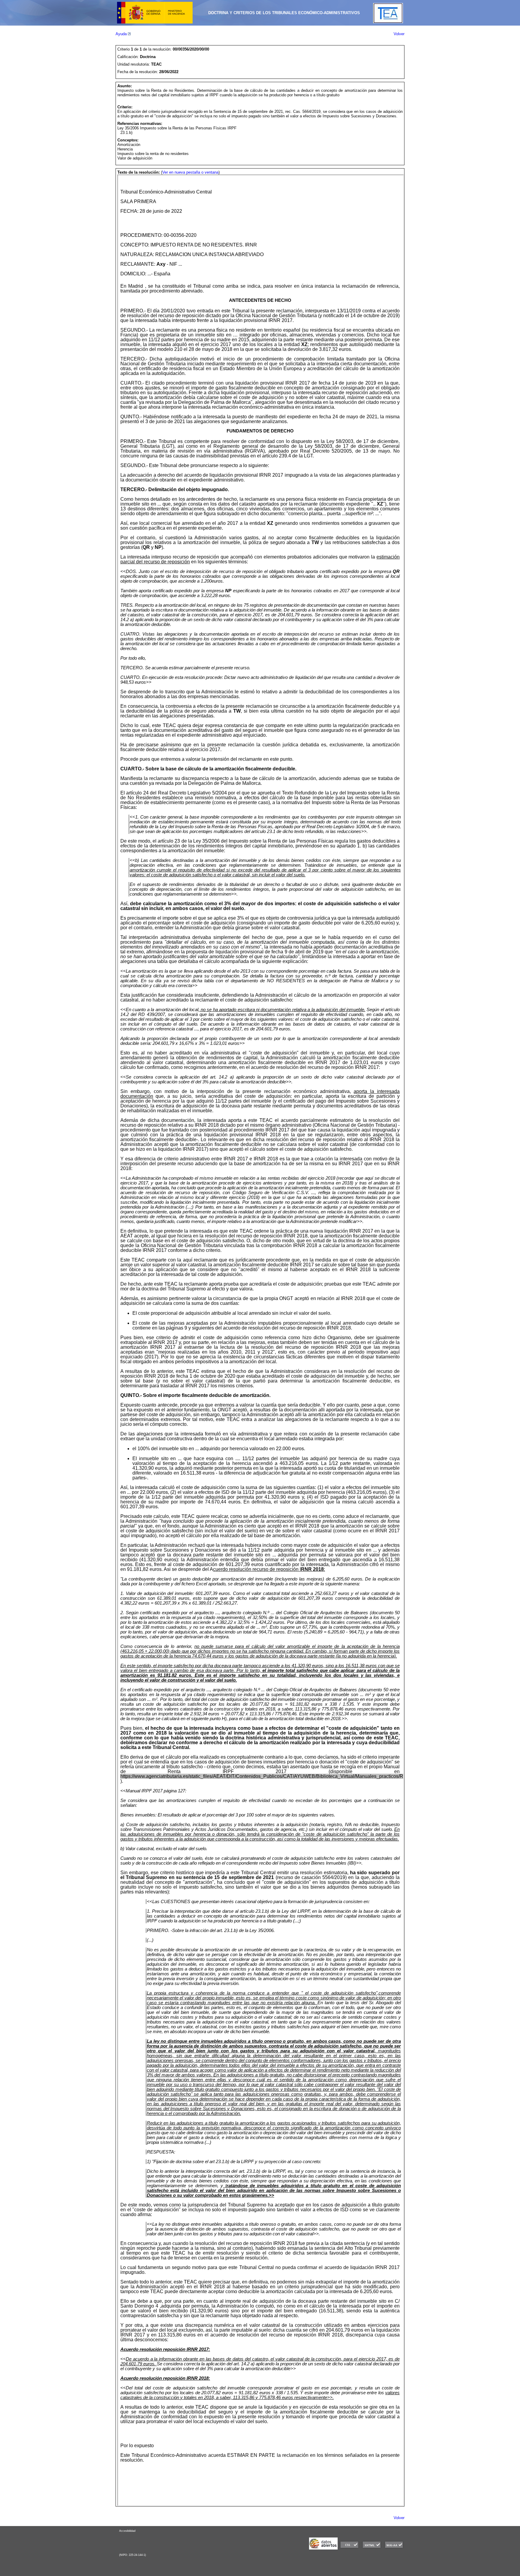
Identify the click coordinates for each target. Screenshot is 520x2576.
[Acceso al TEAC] (388, 22)
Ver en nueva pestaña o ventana (190, 172)
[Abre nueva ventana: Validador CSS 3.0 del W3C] (349, 2548)
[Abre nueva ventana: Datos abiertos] (323, 2548)
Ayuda (122, 34)
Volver (399, 34)
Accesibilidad (127, 2531)
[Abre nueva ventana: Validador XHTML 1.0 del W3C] (372, 2548)
